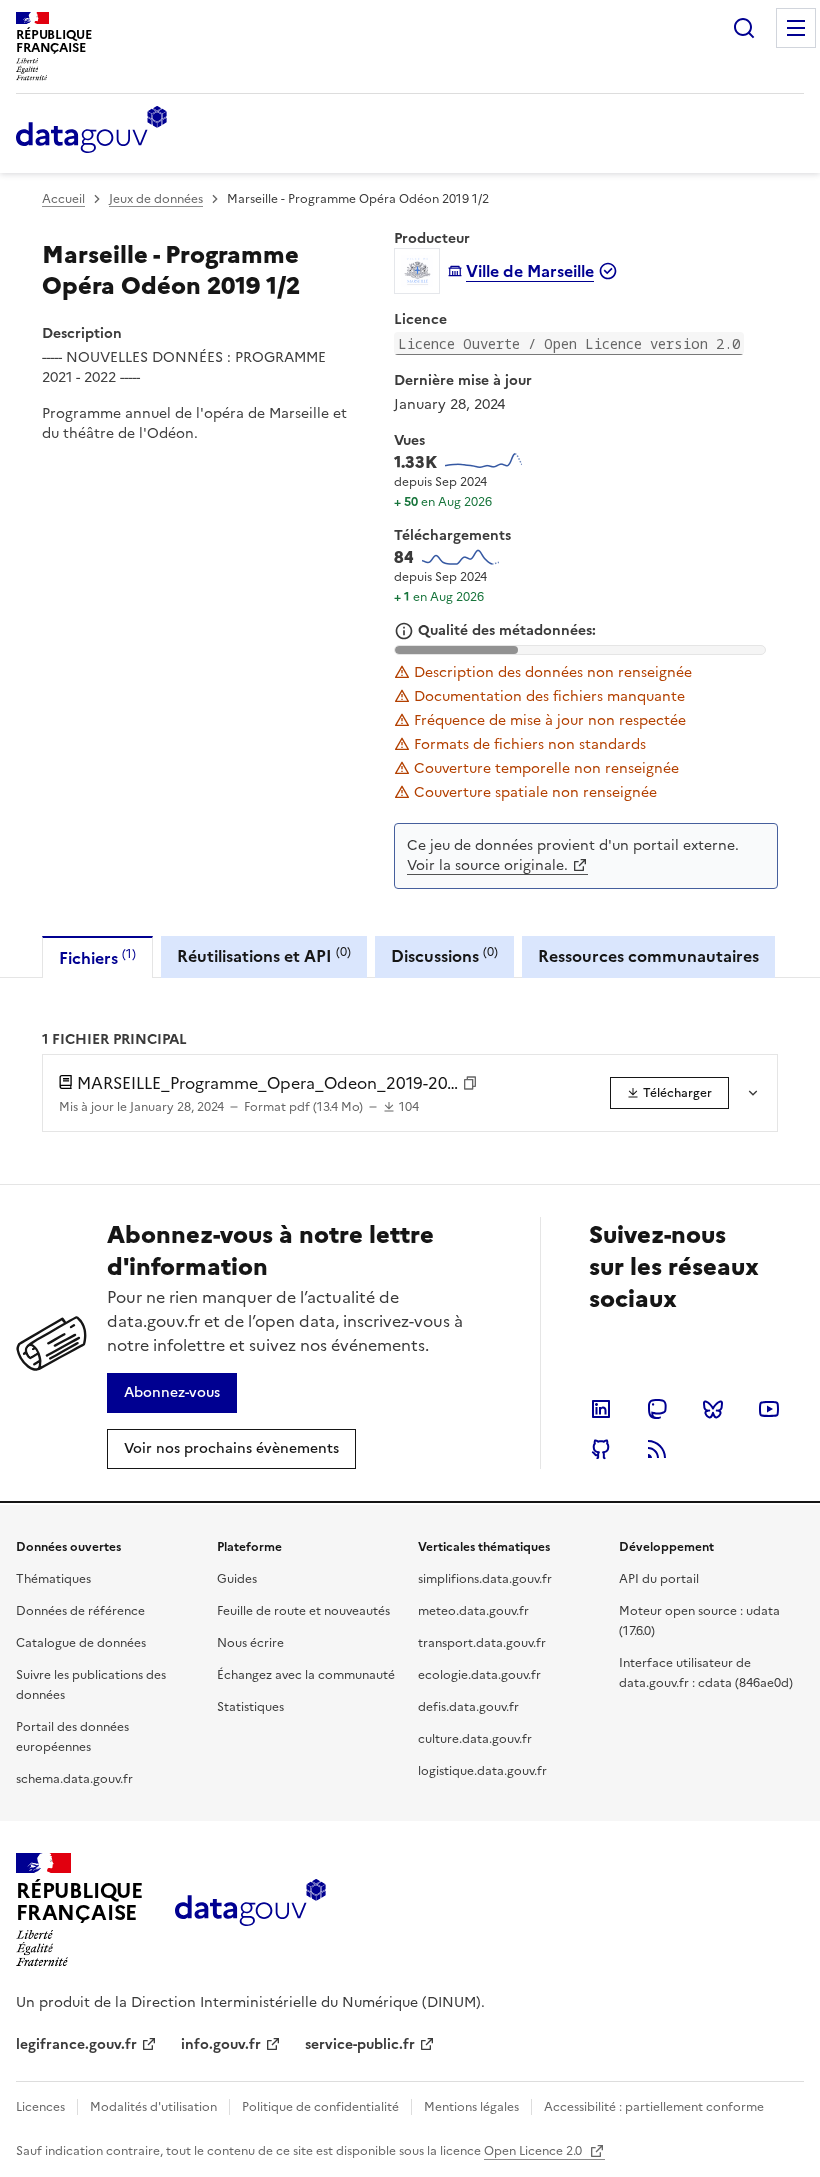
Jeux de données (156, 199)
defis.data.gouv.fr (468, 1707)
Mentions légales (471, 2107)
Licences (40, 2107)
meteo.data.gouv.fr (473, 1611)
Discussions (444, 955)
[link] (669, 1093)
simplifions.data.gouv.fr (485, 1579)
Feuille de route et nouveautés (303, 1611)
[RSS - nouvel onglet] (657, 1449)
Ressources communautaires (648, 956)
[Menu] (796, 28)
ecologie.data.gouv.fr (479, 1675)
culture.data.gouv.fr (475, 1739)
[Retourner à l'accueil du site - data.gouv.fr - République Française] (250, 1910)
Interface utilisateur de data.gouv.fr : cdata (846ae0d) (706, 1673)
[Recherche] (744, 28)
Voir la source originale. (487, 865)
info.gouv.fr (221, 2044)
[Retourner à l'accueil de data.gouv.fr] (91, 131)
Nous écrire (250, 1643)
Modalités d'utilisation (153, 2107)
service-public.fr (360, 2044)
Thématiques (53, 1579)
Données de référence (80, 1611)
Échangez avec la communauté (306, 1675)
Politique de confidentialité (320, 2107)
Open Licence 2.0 (534, 2151)
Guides (237, 1579)
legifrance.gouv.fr (76, 2044)
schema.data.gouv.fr (74, 1779)
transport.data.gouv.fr (482, 1643)
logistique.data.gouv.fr (482, 1771)
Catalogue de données (81, 1643)
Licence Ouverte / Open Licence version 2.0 (569, 343)
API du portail (659, 1579)
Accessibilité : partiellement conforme (654, 2107)
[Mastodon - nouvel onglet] (657, 1409)
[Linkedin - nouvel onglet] (601, 1409)
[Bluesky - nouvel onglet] (713, 1409)
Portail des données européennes (72, 1737)
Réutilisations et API (264, 955)
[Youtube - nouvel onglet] (769, 1409)
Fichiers (97, 957)
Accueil (63, 199)
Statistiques (250, 1707)
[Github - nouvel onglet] (601, 1449)
